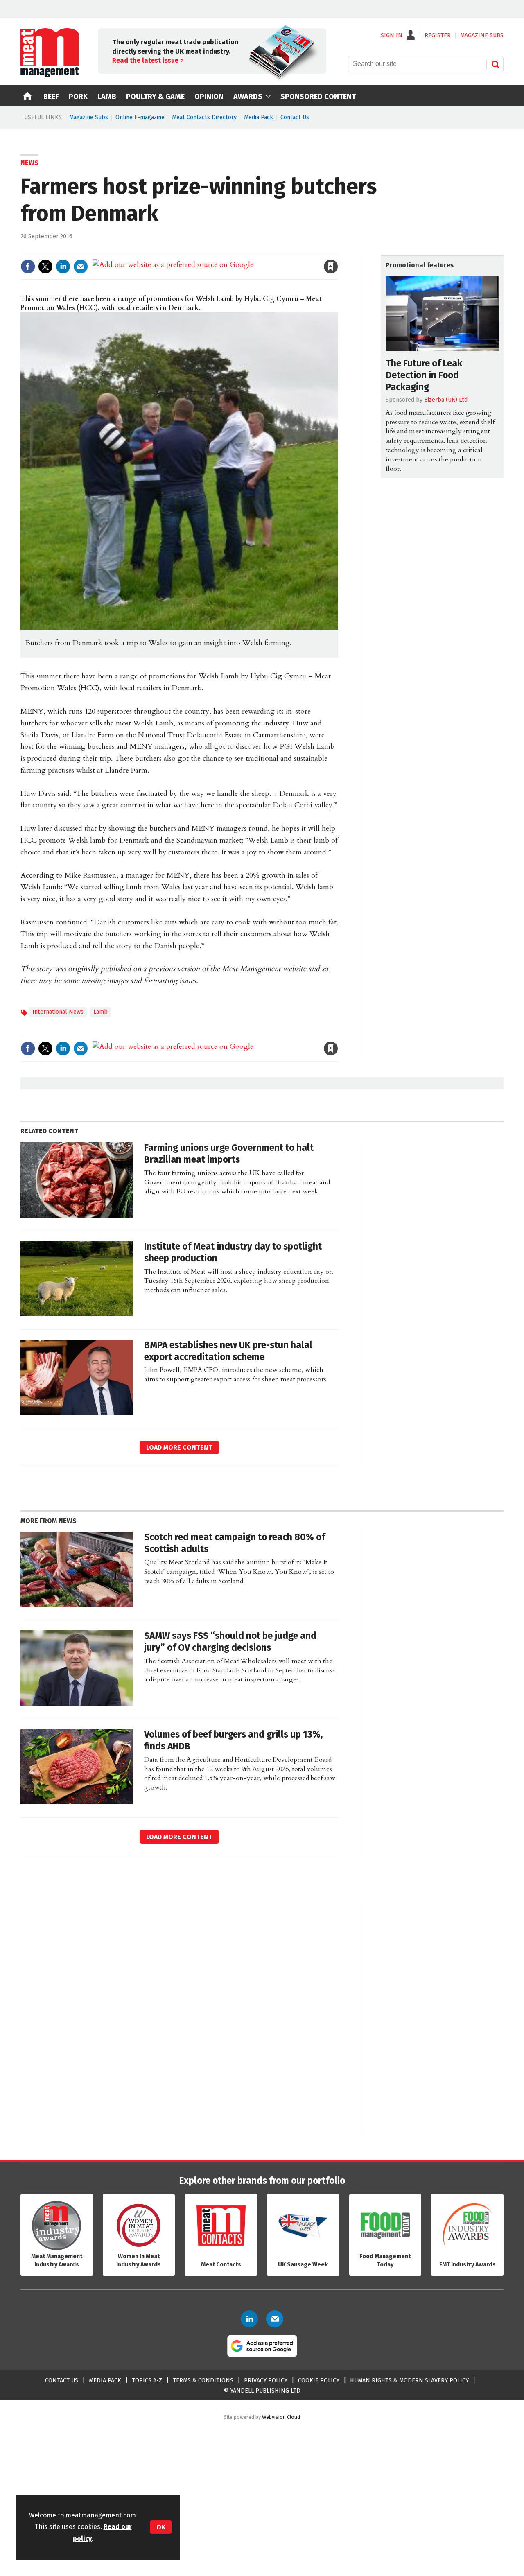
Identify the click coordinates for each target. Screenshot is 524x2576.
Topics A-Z (147, 2381)
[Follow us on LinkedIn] (249, 2319)
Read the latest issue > (148, 60)
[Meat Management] (50, 75)
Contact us (62, 2381)
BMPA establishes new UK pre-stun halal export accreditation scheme (228, 1351)
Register (438, 36)
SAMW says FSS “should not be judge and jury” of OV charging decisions (230, 1642)
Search (495, 64)
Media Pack (259, 117)
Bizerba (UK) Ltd (446, 400)
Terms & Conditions (203, 2381)
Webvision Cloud (281, 2417)
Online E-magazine (140, 117)
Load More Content (179, 1447)
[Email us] (275, 2319)
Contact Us (295, 117)
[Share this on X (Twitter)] (45, 267)
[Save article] (331, 267)
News (29, 163)
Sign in (236, 250)
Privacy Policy (266, 2381)
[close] (338, 250)
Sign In (392, 36)
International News (58, 1012)
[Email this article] (81, 267)
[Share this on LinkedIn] (63, 267)
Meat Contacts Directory (204, 117)
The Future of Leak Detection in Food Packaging (424, 375)
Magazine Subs (89, 117)
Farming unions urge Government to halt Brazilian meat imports (229, 1154)
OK (161, 2527)
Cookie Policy (319, 2381)
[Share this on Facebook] (28, 267)
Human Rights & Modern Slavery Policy (409, 2381)
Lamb (101, 1012)
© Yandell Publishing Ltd (262, 2391)
